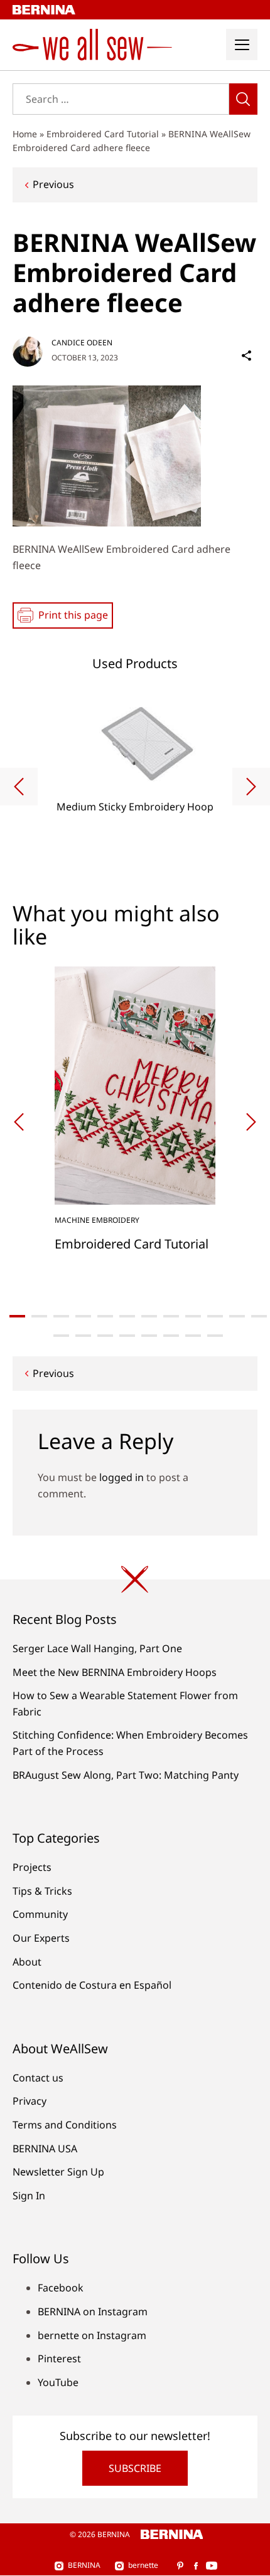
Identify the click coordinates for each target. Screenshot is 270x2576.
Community (40, 1914)
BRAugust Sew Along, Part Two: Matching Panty (126, 1775)
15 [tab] (105, 1336)
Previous (53, 184)
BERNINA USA (45, 2149)
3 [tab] (61, 1316)
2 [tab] (39, 1316)
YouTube (58, 2382)
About (27, 1962)
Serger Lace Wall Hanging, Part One (97, 1648)
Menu (242, 45)
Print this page (73, 615)
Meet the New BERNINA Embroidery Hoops (115, 1672)
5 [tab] (105, 1316)
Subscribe (135, 2468)
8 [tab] (171, 1316)
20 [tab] (215, 1336)
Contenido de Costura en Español (92, 1985)
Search (243, 99)
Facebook (61, 2288)
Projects (32, 1867)
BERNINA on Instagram (93, 2312)
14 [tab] (83, 1336)
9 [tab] (193, 1316)
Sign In (29, 2196)
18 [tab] (171, 1336)
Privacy (30, 2101)
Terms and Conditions (65, 2125)
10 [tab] (215, 1316)
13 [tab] (61, 1336)
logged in (121, 1477)
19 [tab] (193, 1336)
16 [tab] (127, 1336)
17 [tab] (149, 1336)
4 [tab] (83, 1316)
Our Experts (41, 1938)
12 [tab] (259, 1316)
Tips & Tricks (42, 1891)
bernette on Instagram (92, 2335)
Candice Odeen (82, 343)
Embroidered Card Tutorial (103, 134)
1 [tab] (17, 1316)
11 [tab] (237, 1316)
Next (251, 787)
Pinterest (59, 2359)
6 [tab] (127, 1316)
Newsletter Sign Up (58, 2172)
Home (25, 134)
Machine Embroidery (97, 1220)
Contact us (38, 2078)
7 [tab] (149, 1316)
